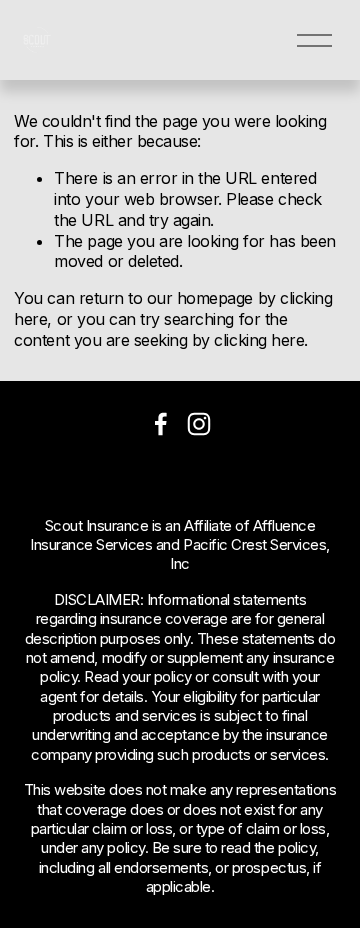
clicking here (259, 340)
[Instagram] (199, 424)
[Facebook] (161, 424)
